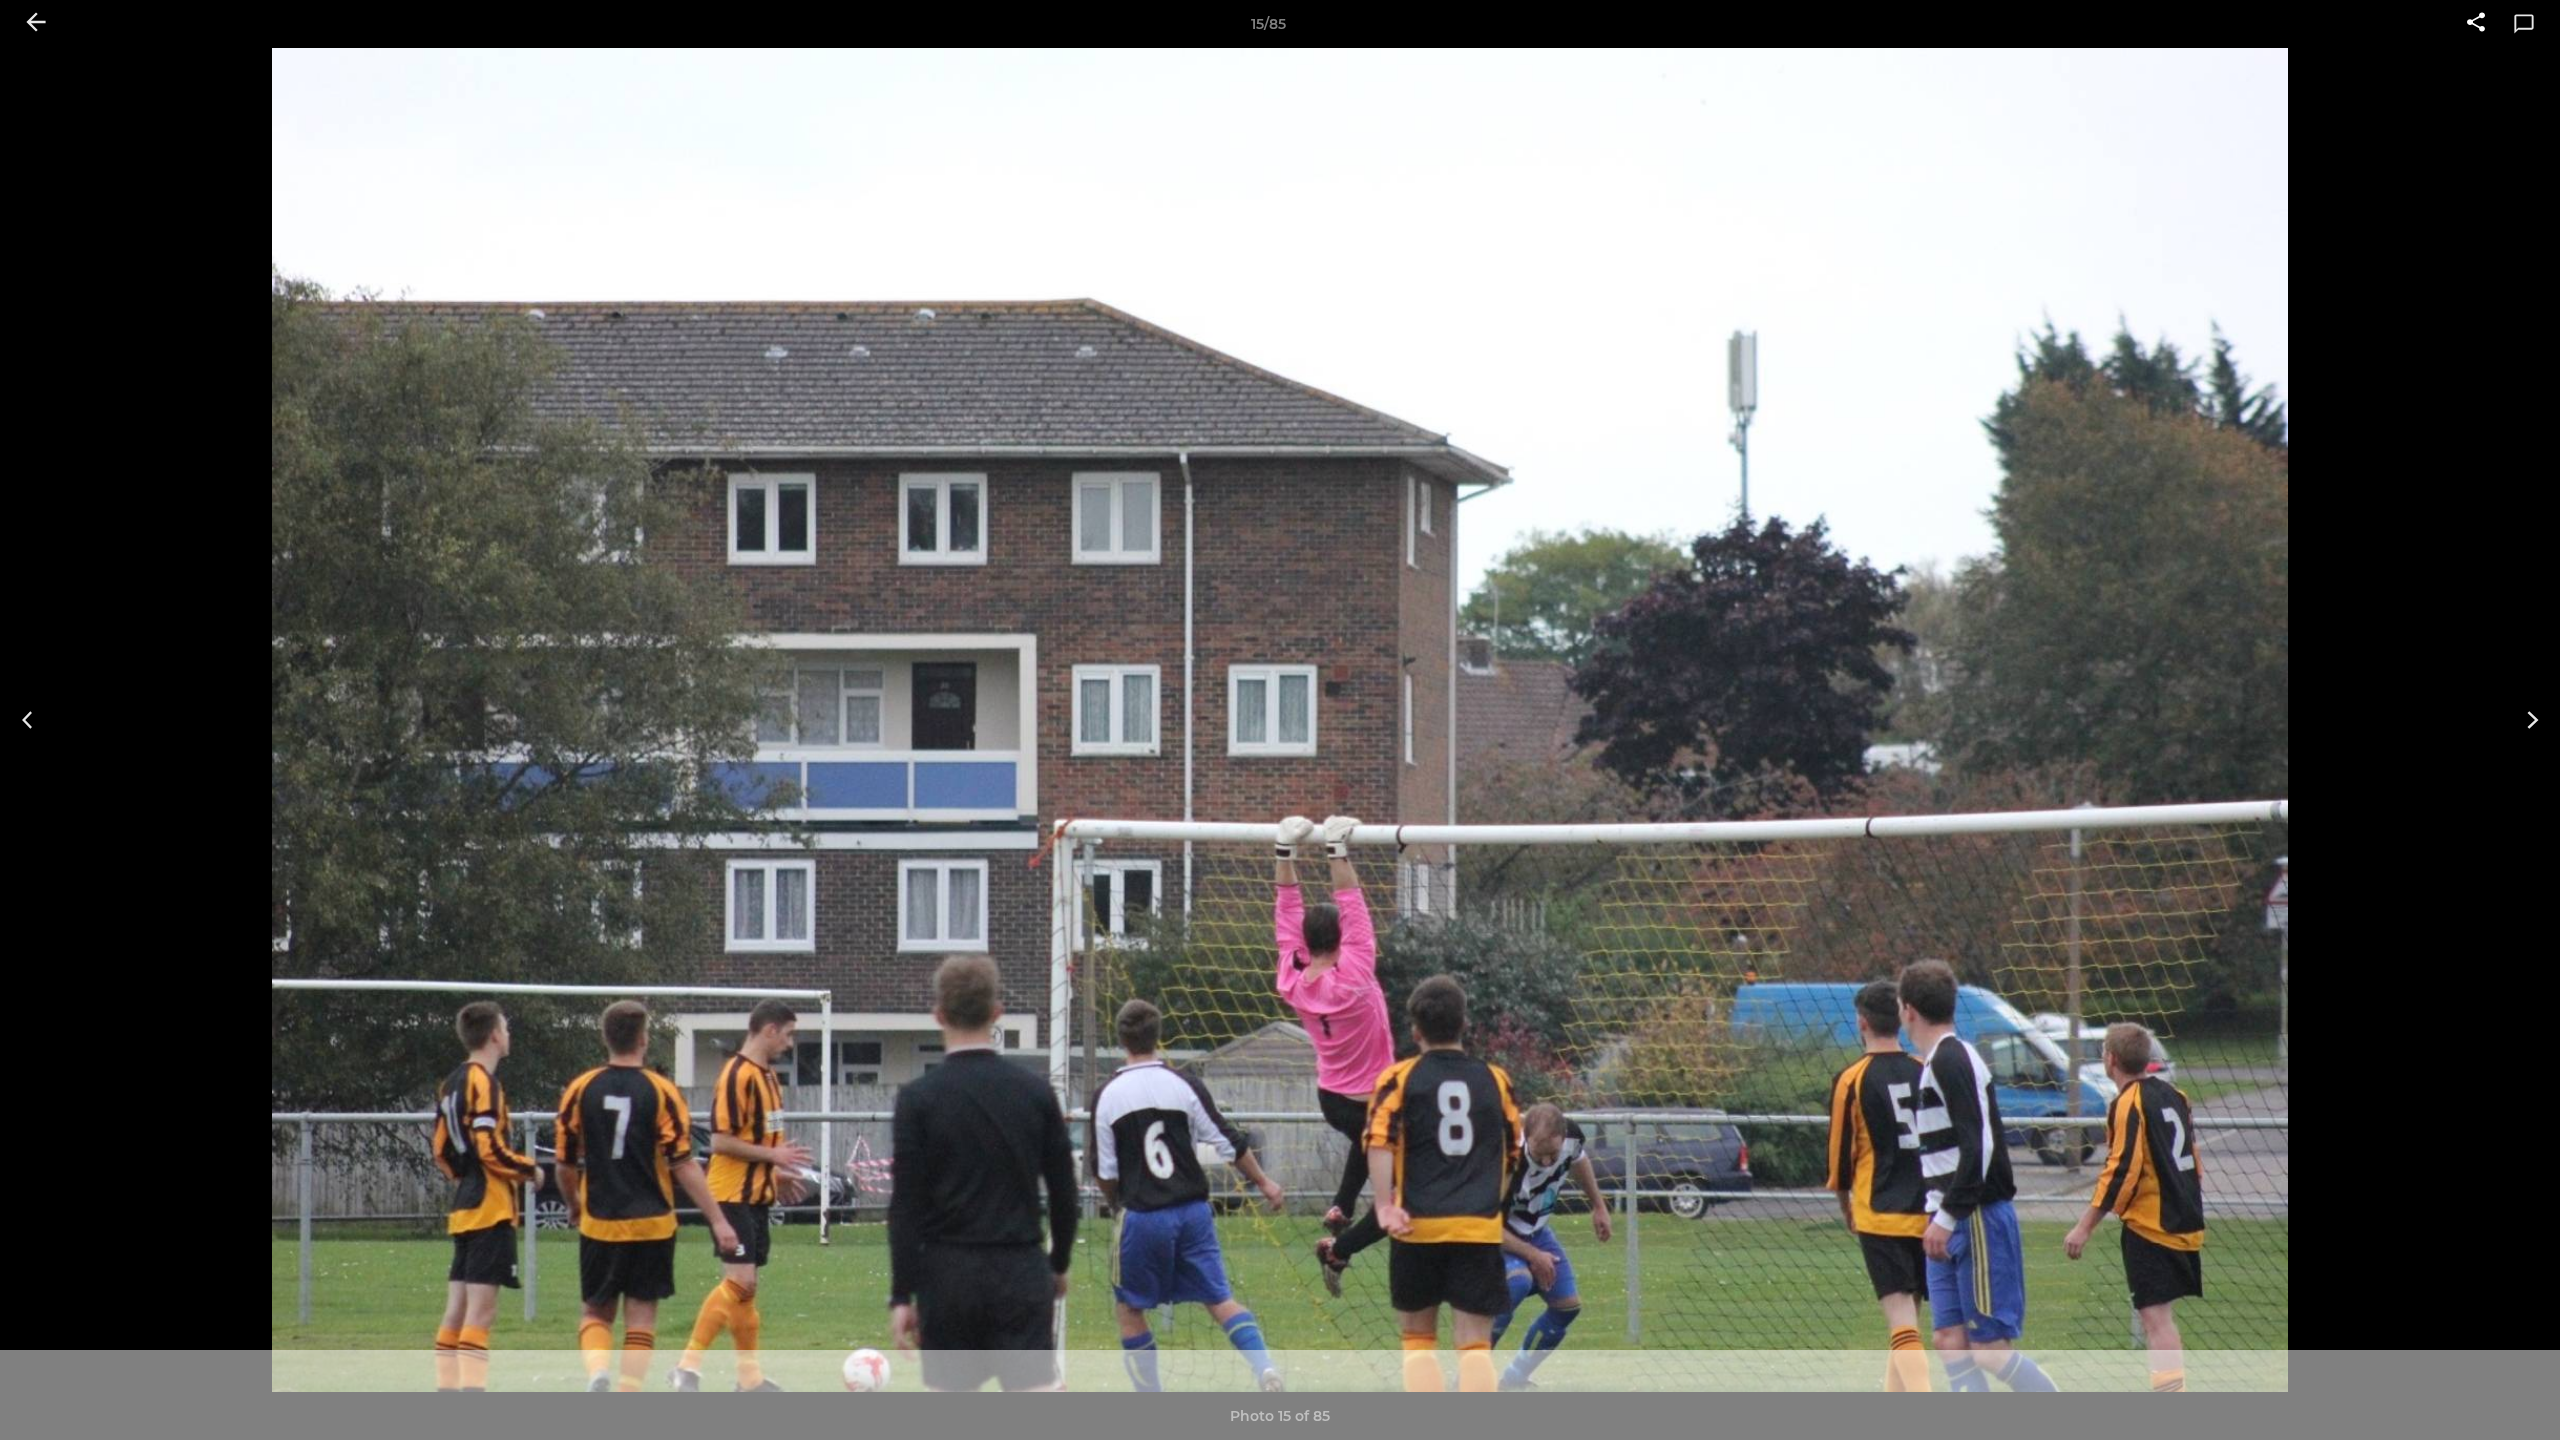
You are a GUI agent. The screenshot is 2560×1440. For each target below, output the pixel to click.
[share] (2476, 24)
